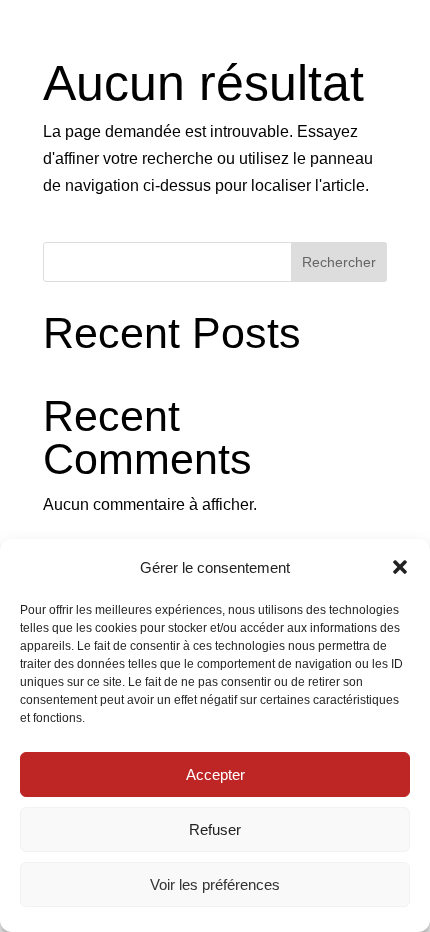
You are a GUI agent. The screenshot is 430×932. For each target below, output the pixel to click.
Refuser (215, 829)
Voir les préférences (215, 884)
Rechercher (339, 262)
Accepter (215, 774)
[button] (400, 567)
